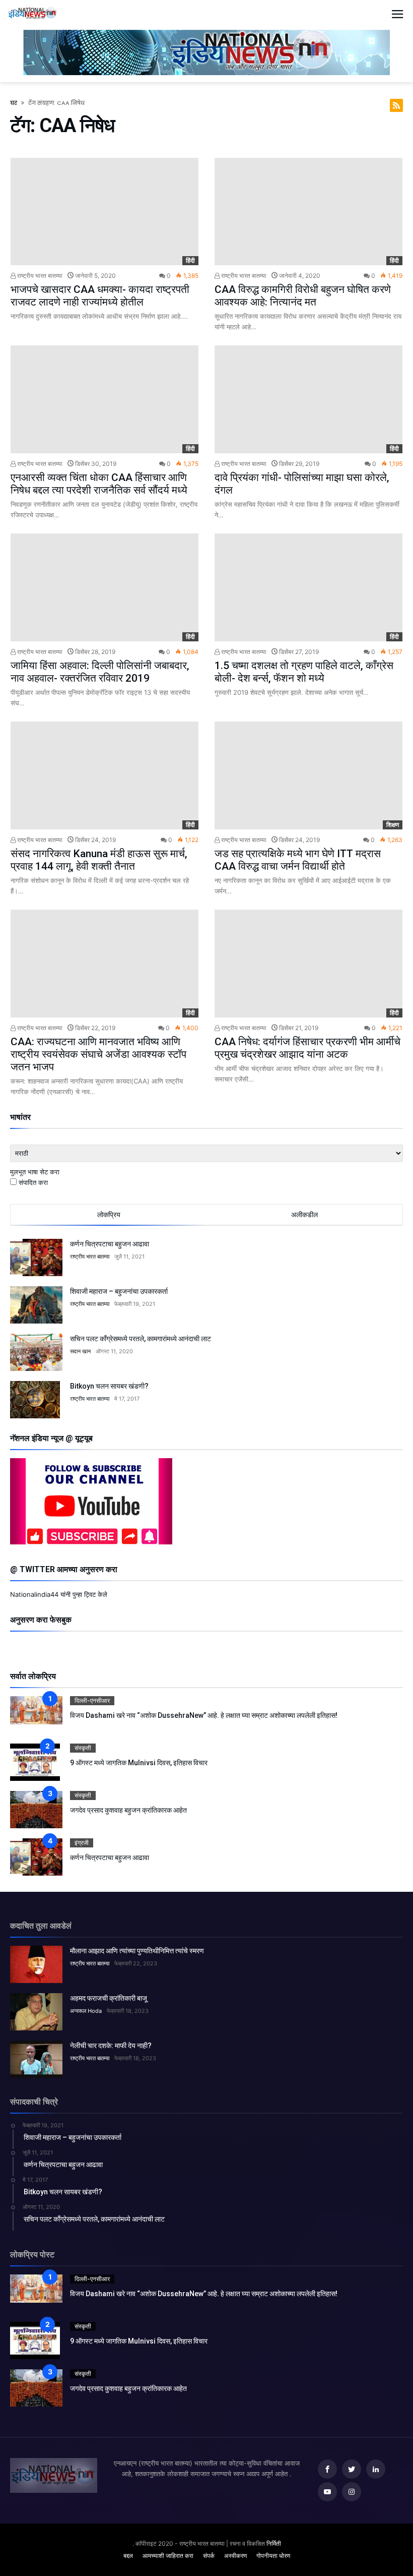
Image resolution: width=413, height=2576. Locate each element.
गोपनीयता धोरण (273, 2556)
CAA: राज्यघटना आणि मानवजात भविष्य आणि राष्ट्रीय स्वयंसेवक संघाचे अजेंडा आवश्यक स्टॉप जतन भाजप (98, 1054)
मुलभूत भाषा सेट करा (35, 1172)
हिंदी (190, 260)
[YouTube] (327, 2492)
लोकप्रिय (109, 1215)
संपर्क (209, 2556)
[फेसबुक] (327, 2469)
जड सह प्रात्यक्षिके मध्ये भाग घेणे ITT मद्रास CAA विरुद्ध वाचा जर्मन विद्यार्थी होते (298, 860)
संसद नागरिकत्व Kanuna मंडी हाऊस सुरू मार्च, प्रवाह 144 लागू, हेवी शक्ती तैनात (99, 860)
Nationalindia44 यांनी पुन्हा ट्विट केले (59, 1594)
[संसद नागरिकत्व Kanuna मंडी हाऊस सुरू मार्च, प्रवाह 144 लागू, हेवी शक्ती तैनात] (105, 775)
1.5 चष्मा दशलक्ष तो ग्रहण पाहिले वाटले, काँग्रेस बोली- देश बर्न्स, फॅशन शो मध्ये (304, 672)
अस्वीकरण (235, 2556)
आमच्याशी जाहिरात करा (168, 2556)
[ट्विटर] (352, 2469)
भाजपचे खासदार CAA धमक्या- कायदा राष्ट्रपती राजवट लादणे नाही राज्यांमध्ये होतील (100, 296)
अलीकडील (304, 1215)
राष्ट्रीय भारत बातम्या (39, 276)
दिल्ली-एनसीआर (92, 1700)
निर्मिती (274, 2543)
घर (14, 103)
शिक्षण (393, 825)
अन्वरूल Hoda (86, 2011)
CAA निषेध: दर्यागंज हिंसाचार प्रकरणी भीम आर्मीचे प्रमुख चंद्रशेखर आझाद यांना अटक (307, 1048)
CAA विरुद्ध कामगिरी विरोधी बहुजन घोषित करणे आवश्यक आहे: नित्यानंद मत (303, 296)
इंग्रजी (82, 1843)
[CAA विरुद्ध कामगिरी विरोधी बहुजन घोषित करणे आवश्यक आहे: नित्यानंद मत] (308, 212)
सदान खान (80, 1351)
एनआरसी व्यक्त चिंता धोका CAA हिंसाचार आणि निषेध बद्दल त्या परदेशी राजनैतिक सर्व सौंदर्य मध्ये (99, 484)
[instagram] (352, 2492)
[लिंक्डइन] (376, 2469)
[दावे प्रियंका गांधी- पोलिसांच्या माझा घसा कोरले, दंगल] (308, 399)
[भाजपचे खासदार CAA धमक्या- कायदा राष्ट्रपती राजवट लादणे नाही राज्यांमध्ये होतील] (105, 212)
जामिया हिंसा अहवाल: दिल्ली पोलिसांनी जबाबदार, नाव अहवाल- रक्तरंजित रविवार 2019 (100, 672)
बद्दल (128, 2556)
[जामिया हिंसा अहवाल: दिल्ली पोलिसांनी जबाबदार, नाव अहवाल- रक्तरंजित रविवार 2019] (105, 587)
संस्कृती (83, 1748)
